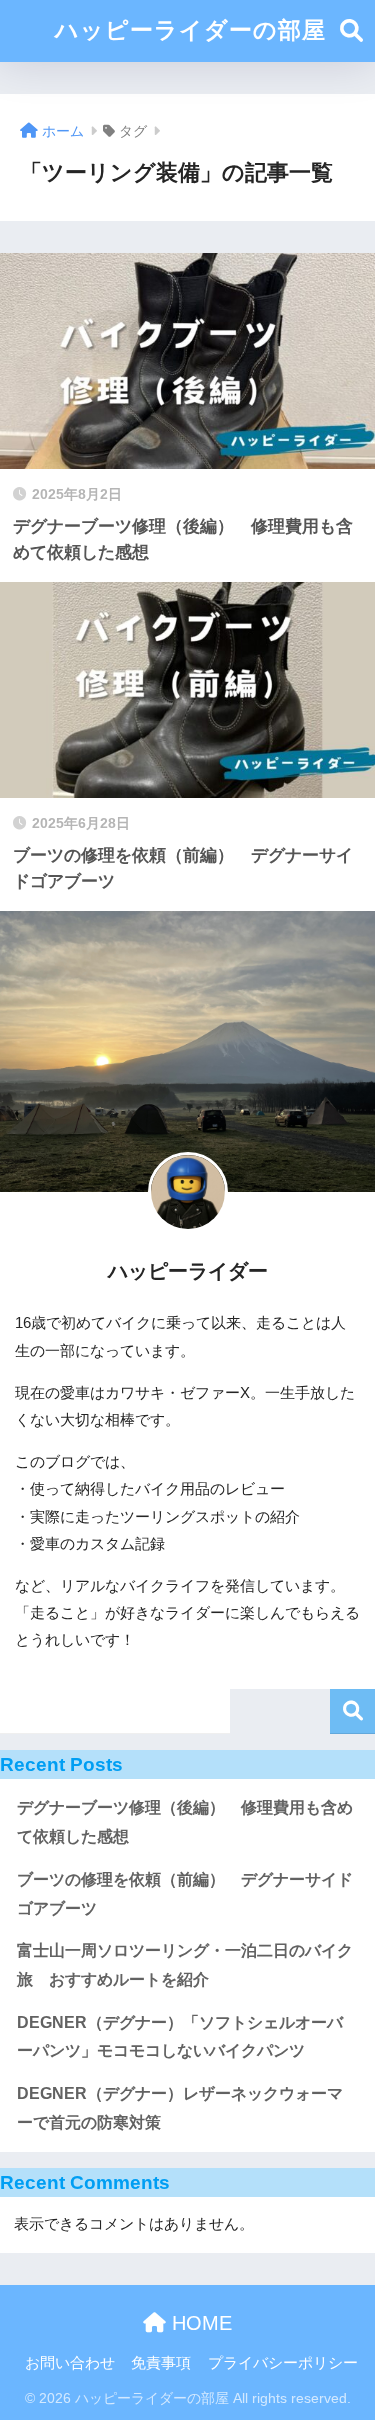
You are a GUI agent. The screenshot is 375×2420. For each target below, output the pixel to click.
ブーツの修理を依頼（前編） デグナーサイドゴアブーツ (185, 1894)
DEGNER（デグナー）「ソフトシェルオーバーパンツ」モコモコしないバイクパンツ (180, 2037)
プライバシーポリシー (283, 2363)
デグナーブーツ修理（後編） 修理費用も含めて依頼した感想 (185, 1822)
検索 (352, 1711)
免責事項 (161, 2363)
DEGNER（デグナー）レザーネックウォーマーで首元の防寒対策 (180, 2108)
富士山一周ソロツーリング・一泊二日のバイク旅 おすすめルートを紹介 (185, 1965)
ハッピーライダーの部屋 (190, 30)
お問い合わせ (70, 2363)
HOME (199, 2323)
